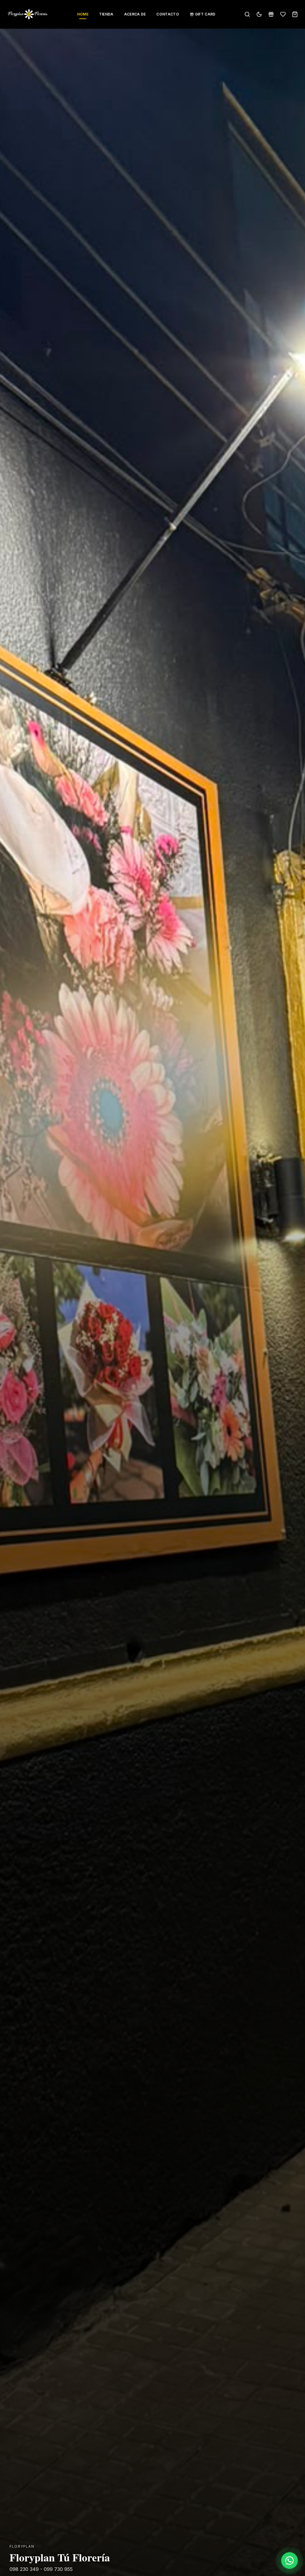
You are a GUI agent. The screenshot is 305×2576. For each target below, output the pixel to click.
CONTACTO (168, 14)
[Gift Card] (271, 14)
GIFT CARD (205, 14)
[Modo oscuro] (259, 14)
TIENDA (106, 14)
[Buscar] (247, 14)
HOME (83, 14)
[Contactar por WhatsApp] (290, 2561)
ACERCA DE (135, 14)
